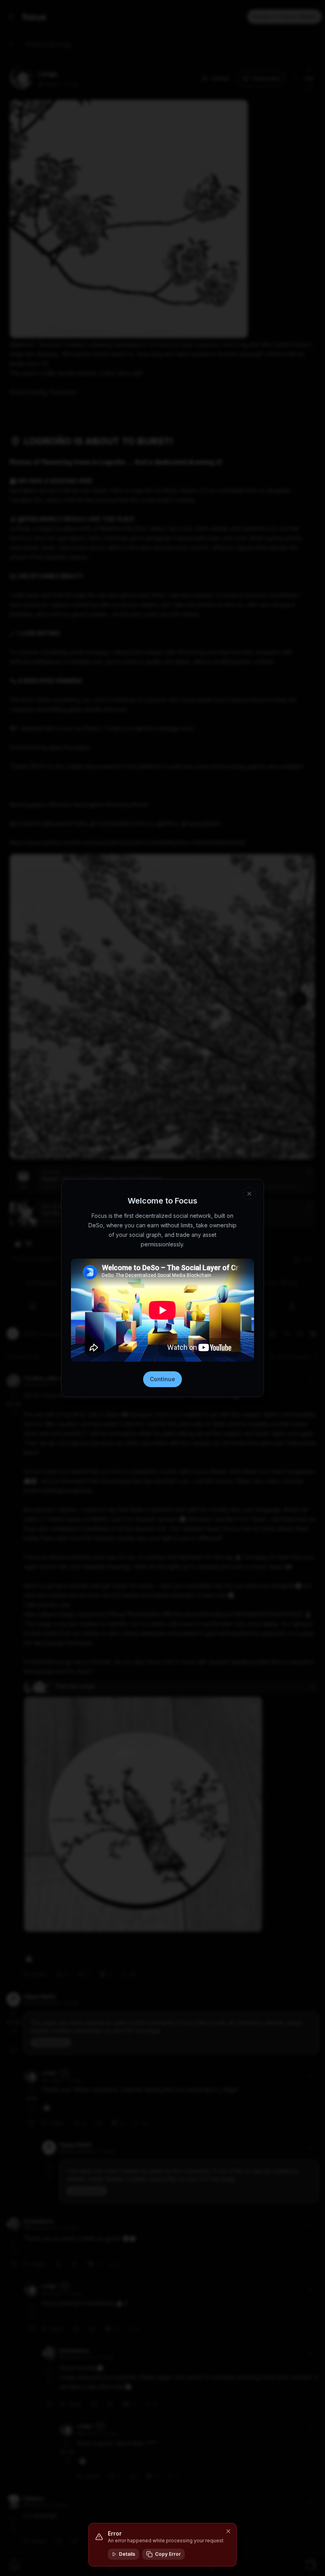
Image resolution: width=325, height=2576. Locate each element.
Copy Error (168, 2554)
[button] (228, 2531)
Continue (162, 1379)
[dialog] (162, 2545)
